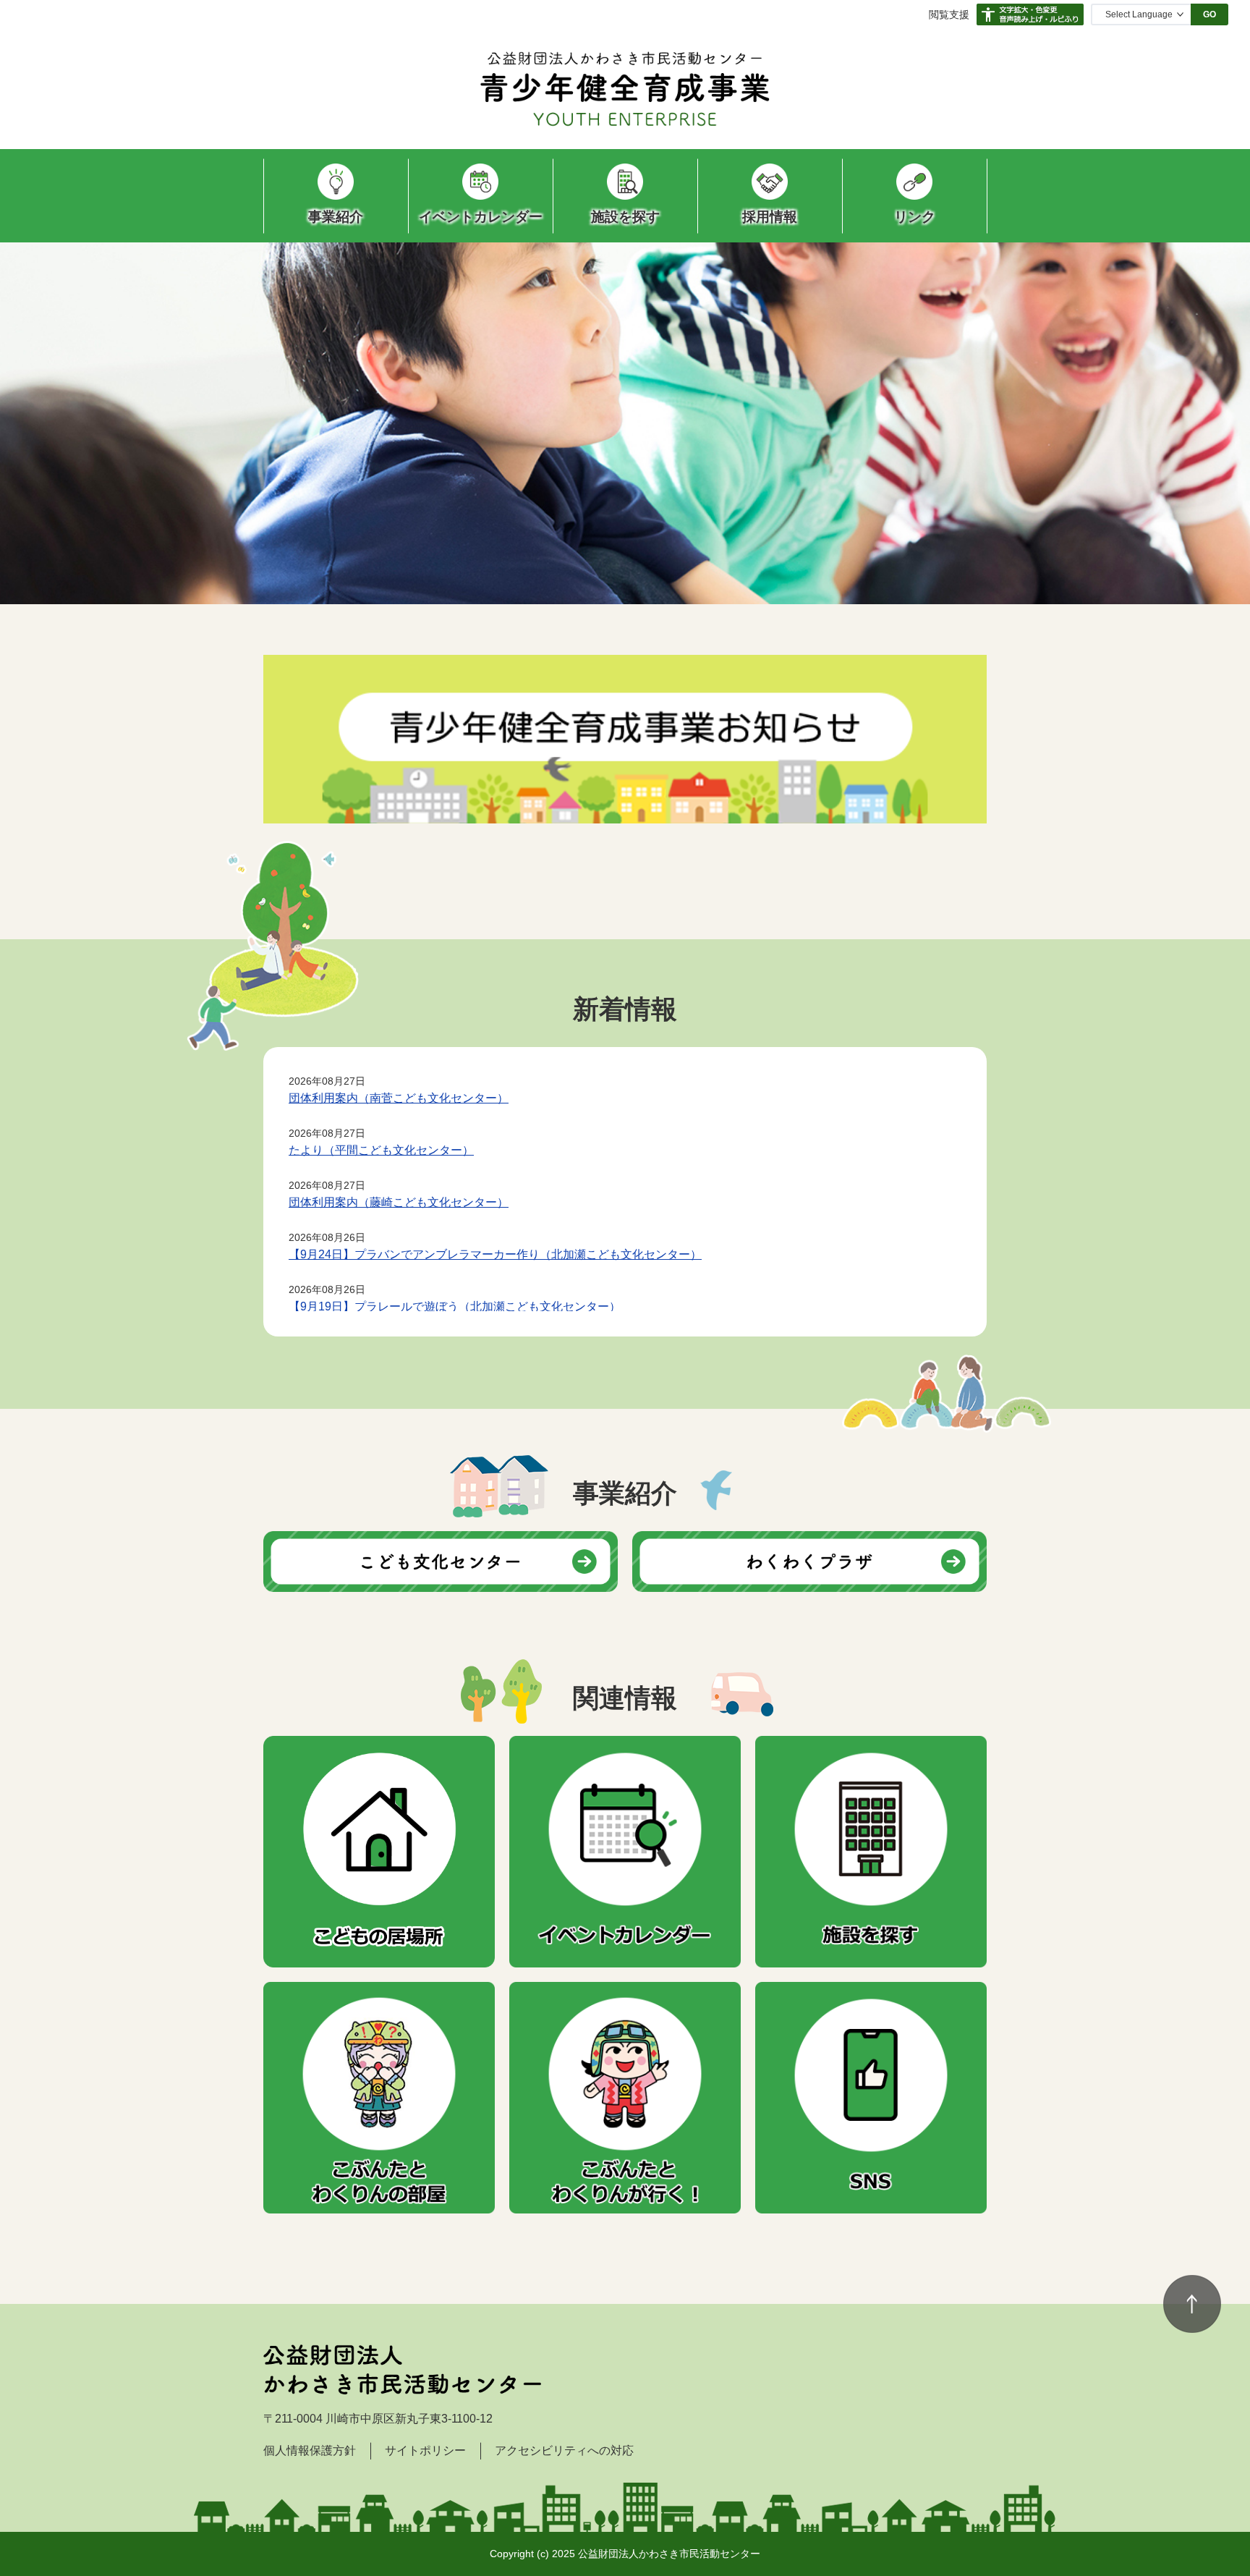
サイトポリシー (425, 2450)
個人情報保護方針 (310, 2450)
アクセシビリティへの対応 (564, 2450)
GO (1209, 14)
